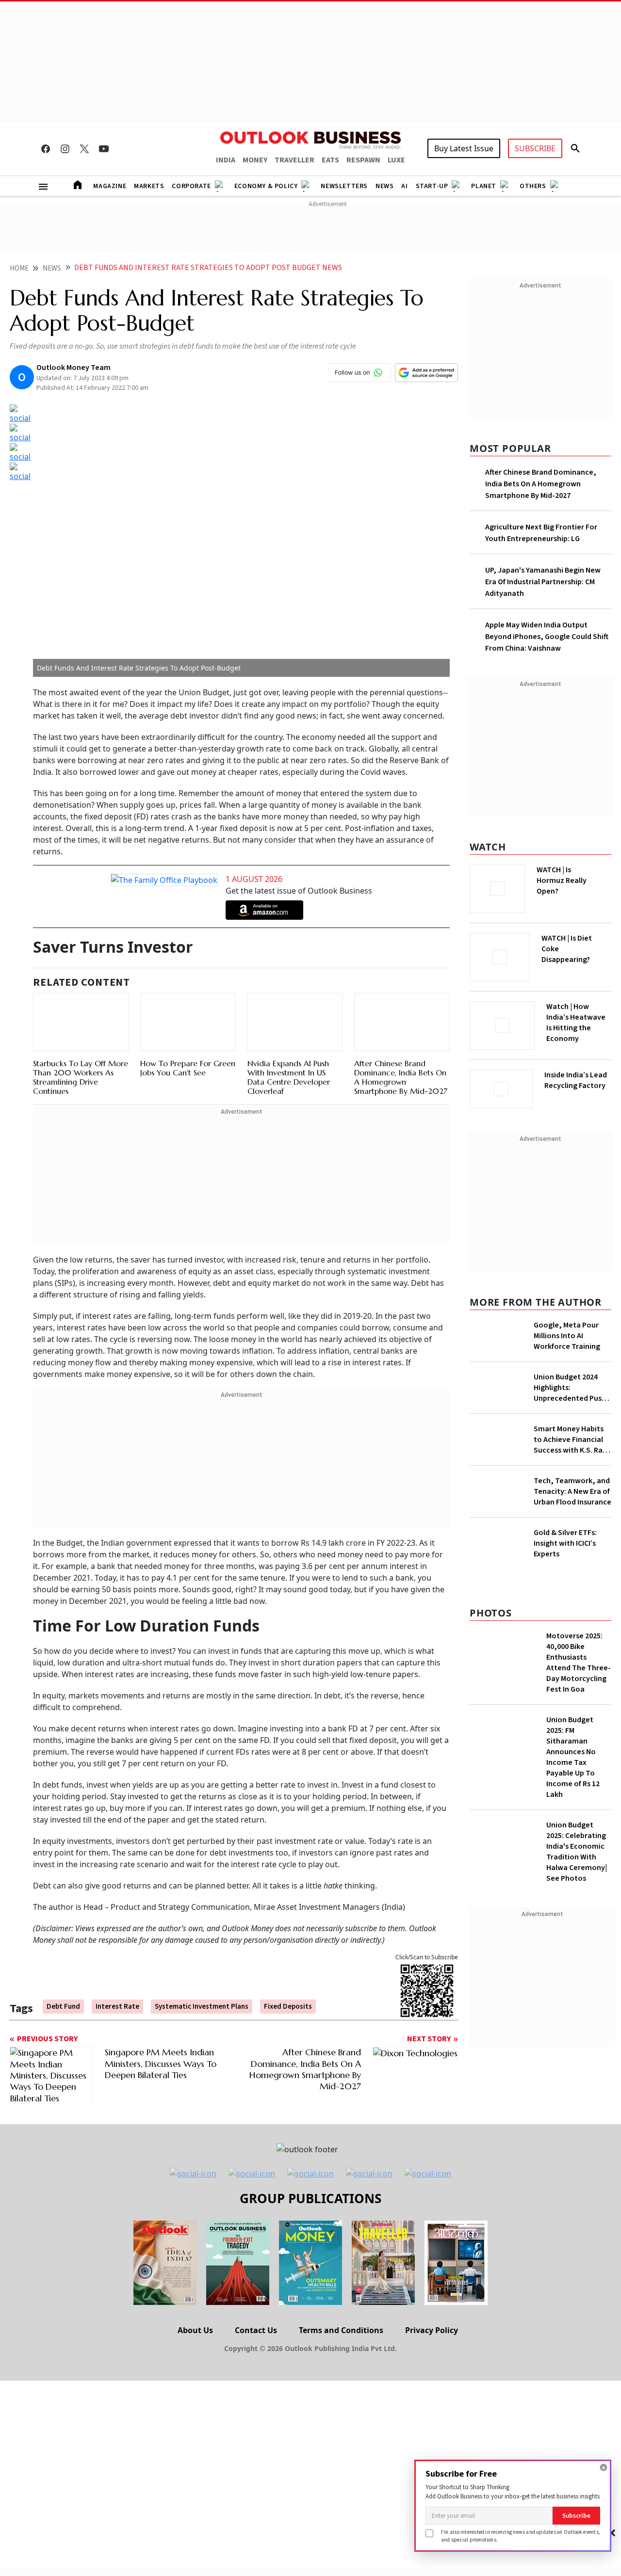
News (384, 186)
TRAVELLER (294, 160)
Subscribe (576, 2516)
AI (404, 186)
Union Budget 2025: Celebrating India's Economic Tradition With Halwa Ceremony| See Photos (577, 1852)
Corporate (191, 186)
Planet (484, 186)
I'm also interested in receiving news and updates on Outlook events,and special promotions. (521, 2536)
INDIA (226, 160)
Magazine (110, 186)
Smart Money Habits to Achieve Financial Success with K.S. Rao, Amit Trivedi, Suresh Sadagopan (572, 1440)
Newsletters (344, 186)
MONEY (255, 160)
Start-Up (432, 186)
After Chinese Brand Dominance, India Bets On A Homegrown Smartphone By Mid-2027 (401, 1077)
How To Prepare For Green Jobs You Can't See (188, 1068)
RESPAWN (363, 160)
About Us (195, 2330)
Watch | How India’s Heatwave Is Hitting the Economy (576, 1023)
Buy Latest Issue (464, 148)
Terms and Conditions (341, 2330)
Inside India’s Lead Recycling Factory (576, 1080)
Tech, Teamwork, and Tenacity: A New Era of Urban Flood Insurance (572, 1491)
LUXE (396, 160)
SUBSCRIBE (535, 148)
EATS (330, 160)
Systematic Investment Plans (202, 2007)
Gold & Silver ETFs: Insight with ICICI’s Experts (565, 1543)
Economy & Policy (266, 186)
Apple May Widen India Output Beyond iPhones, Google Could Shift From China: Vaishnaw (547, 637)
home (19, 268)
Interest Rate (117, 2007)
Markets (149, 186)
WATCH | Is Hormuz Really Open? (562, 880)
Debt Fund (63, 2007)
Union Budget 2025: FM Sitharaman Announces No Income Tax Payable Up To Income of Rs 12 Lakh (573, 1757)
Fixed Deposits (288, 2007)
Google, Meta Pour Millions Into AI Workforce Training (567, 1336)
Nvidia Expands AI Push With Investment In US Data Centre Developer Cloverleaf (289, 1077)
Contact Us (256, 2330)
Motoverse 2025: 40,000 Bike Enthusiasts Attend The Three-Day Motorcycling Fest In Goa (579, 1663)
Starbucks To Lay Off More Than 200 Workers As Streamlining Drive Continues (81, 1077)
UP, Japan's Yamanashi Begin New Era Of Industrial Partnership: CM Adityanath (543, 582)
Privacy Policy (432, 2330)
